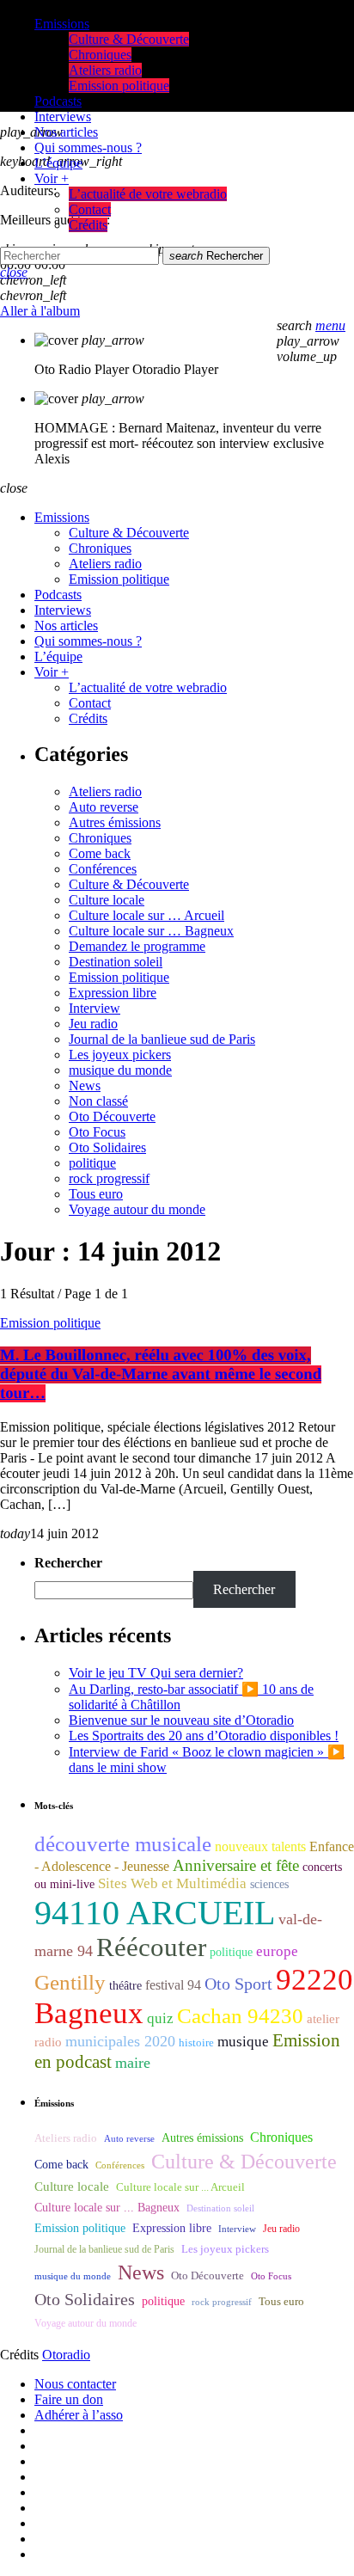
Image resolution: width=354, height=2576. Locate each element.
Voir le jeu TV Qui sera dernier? (156, 1673)
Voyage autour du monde (137, 1209)
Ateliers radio (105, 791)
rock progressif (109, 1178)
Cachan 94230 (240, 2016)
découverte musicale (123, 1844)
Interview (95, 1008)
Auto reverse (104, 807)
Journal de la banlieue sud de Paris (162, 1039)
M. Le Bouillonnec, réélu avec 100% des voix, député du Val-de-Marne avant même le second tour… (161, 1374)
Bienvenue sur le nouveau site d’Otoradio (181, 1720)
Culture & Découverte (129, 884)
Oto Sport (238, 1984)
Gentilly (70, 1982)
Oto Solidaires (107, 1147)
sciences (269, 1884)
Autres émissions (115, 822)
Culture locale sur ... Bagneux (107, 2208)
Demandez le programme (137, 946)
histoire (196, 2042)
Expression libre (113, 993)
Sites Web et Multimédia (172, 1883)
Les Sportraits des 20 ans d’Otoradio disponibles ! (204, 1736)
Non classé (98, 1101)
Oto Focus (97, 1132)
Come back (100, 853)
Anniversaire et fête (236, 1865)
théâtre (125, 1986)
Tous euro (96, 1194)
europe (277, 1951)
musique (243, 2042)
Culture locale (107, 900)
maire (133, 2063)
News (85, 1086)
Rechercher (216, 256)
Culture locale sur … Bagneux (151, 931)
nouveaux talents (260, 1846)
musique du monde (120, 1070)
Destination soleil (116, 962)
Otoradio (66, 2355)
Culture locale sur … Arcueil (146, 915)
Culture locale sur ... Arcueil (180, 2187)
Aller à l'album (40, 311)
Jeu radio (93, 1024)
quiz (160, 2018)
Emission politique (119, 977)
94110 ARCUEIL (155, 1913)
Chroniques (100, 838)
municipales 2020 (120, 2041)
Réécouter (151, 1947)
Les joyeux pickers (120, 1055)
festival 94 (173, 1985)
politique (92, 1163)
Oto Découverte (112, 1116)
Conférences (103, 869)
